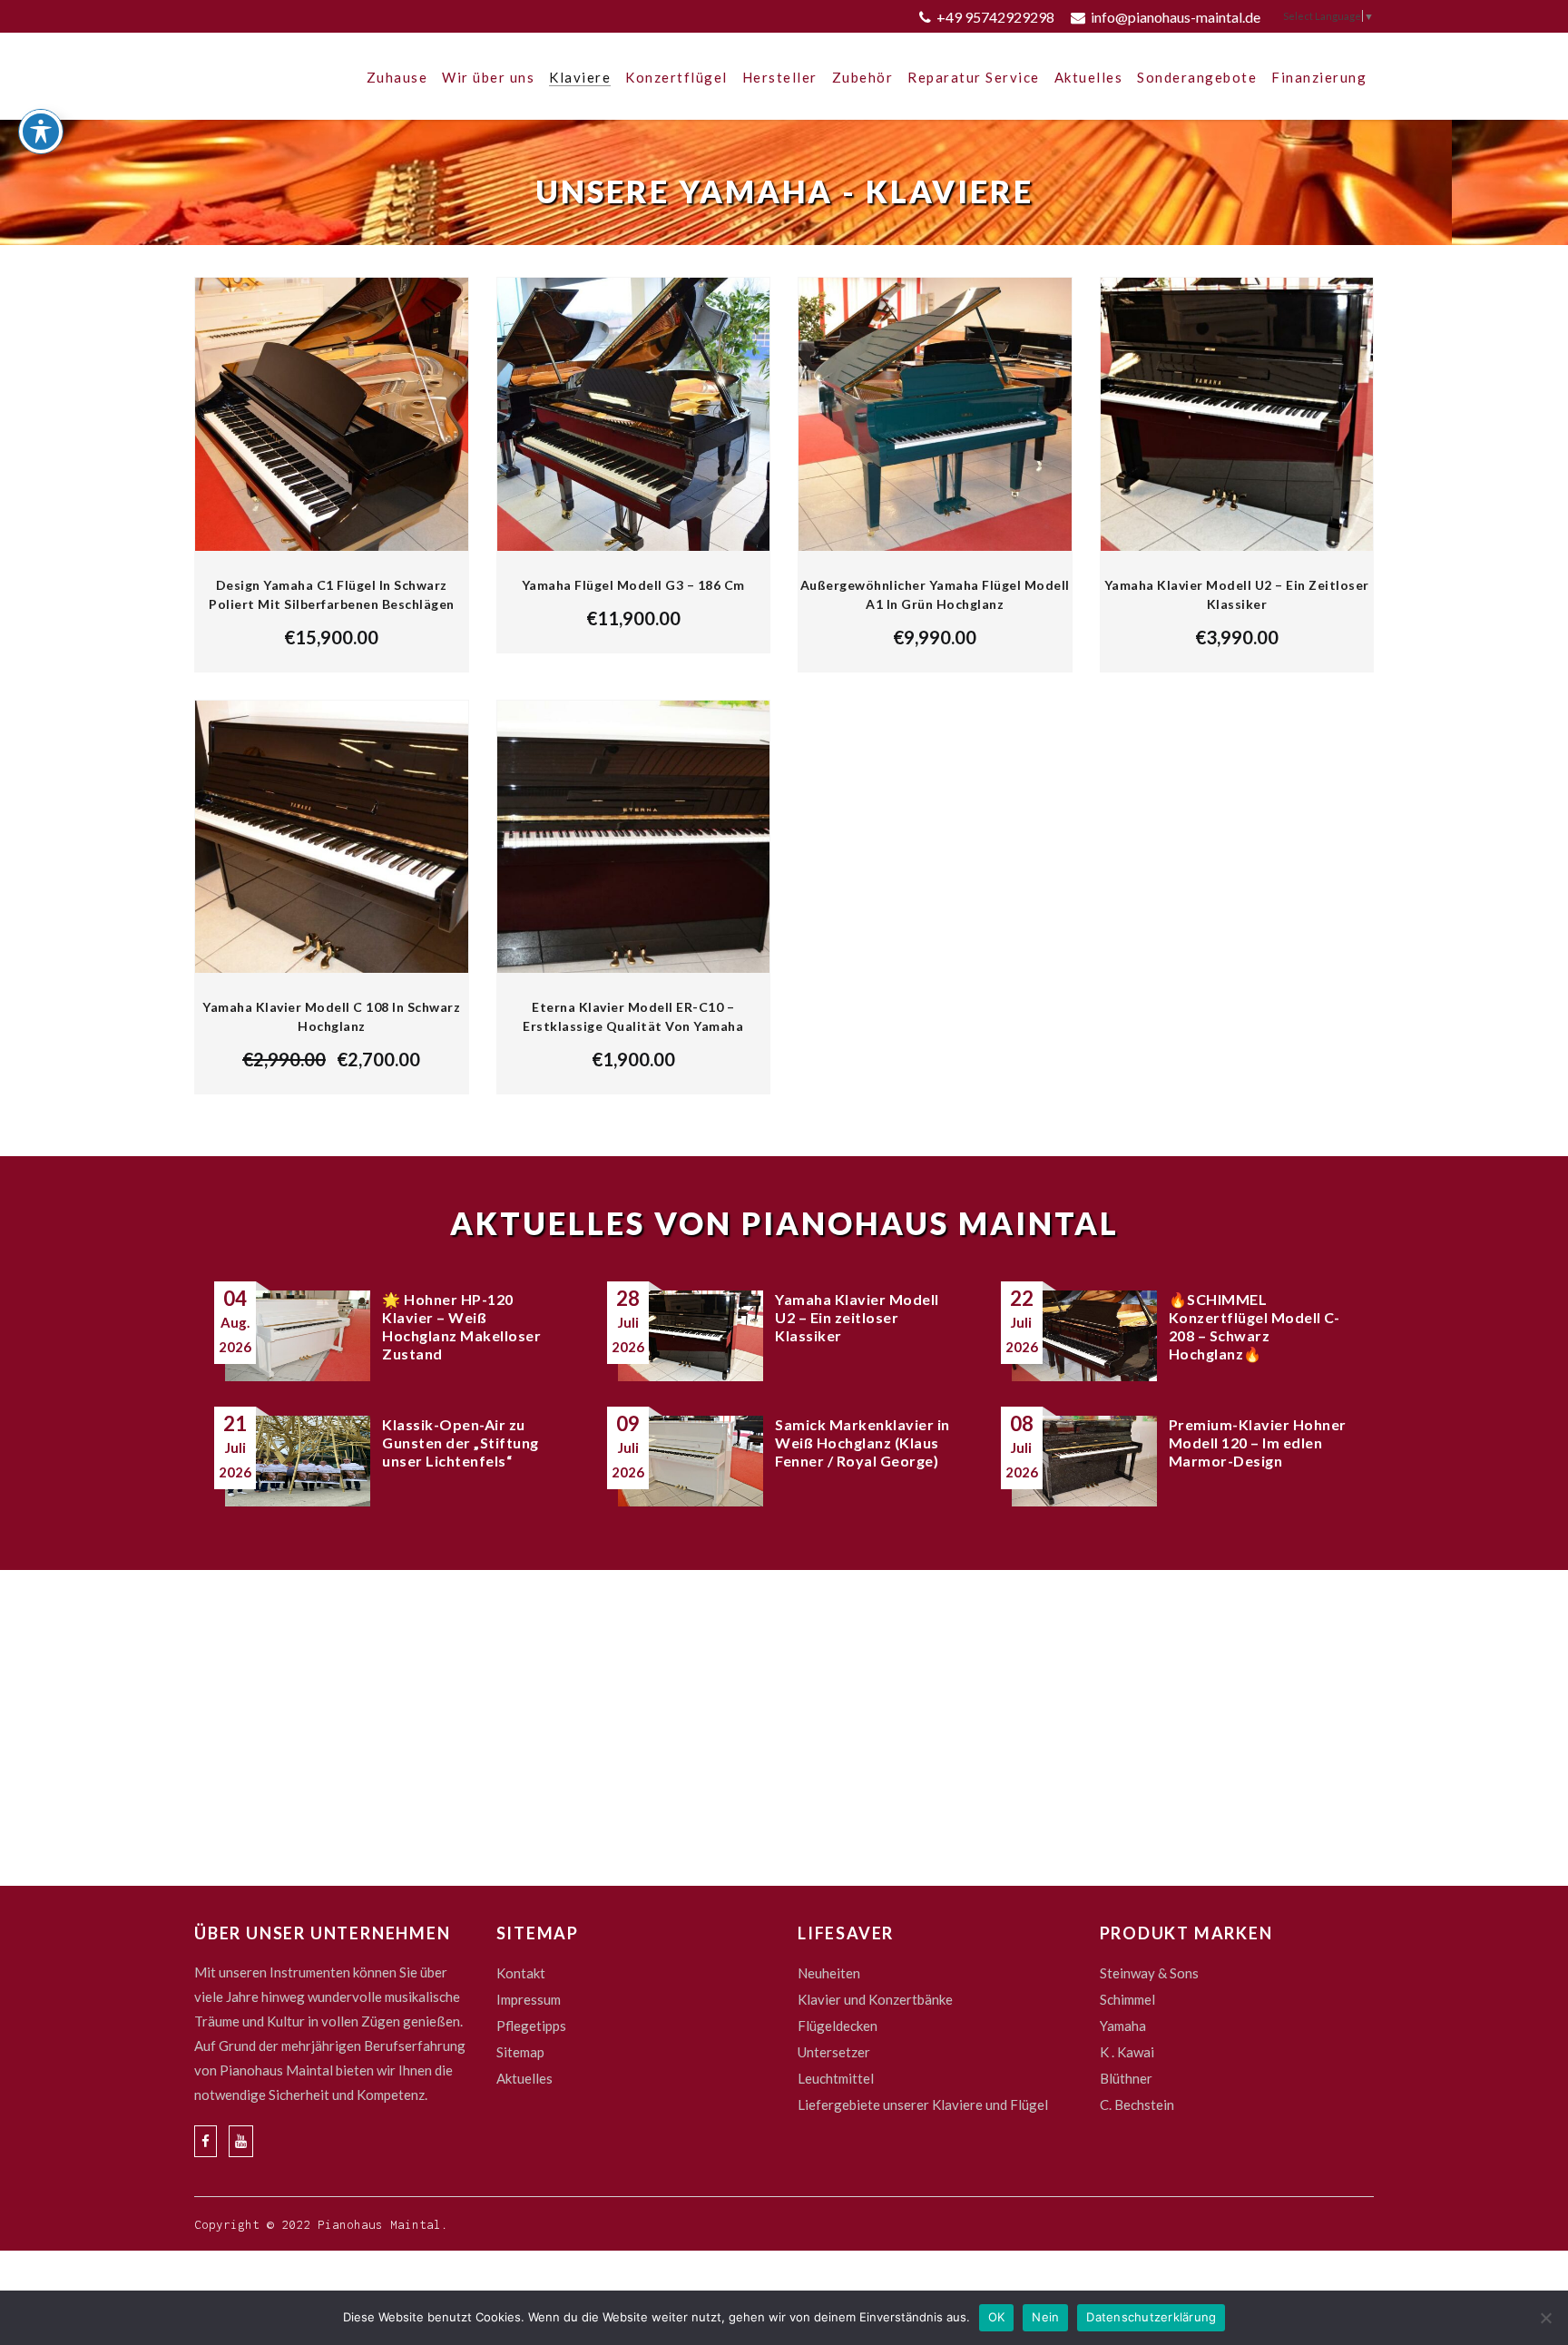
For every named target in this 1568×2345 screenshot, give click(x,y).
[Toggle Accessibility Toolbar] (41, 132)
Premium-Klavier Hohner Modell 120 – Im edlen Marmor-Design (1258, 1442)
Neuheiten (829, 1973)
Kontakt (521, 1973)
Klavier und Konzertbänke (875, 1999)
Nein (1045, 2317)
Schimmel (1127, 1999)
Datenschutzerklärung (1151, 2317)
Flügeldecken (838, 2026)
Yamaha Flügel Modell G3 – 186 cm (633, 585)
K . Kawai (1127, 2052)
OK (997, 2317)
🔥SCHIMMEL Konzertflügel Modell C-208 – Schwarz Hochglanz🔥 (1254, 1326)
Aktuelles (524, 2078)
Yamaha (1123, 2026)
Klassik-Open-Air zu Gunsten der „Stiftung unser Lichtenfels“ (461, 1442)
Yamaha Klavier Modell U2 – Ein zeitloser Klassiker (857, 1317)
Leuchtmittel (836, 2078)
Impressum (529, 1999)
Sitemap (520, 2052)
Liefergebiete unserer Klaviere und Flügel (923, 2105)
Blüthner (1126, 2078)
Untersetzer (834, 2052)
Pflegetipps (531, 2026)
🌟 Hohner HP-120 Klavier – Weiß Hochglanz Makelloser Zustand (461, 1326)
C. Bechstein (1137, 2105)
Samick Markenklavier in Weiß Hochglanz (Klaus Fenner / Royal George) (862, 1442)
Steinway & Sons (1149, 1973)
